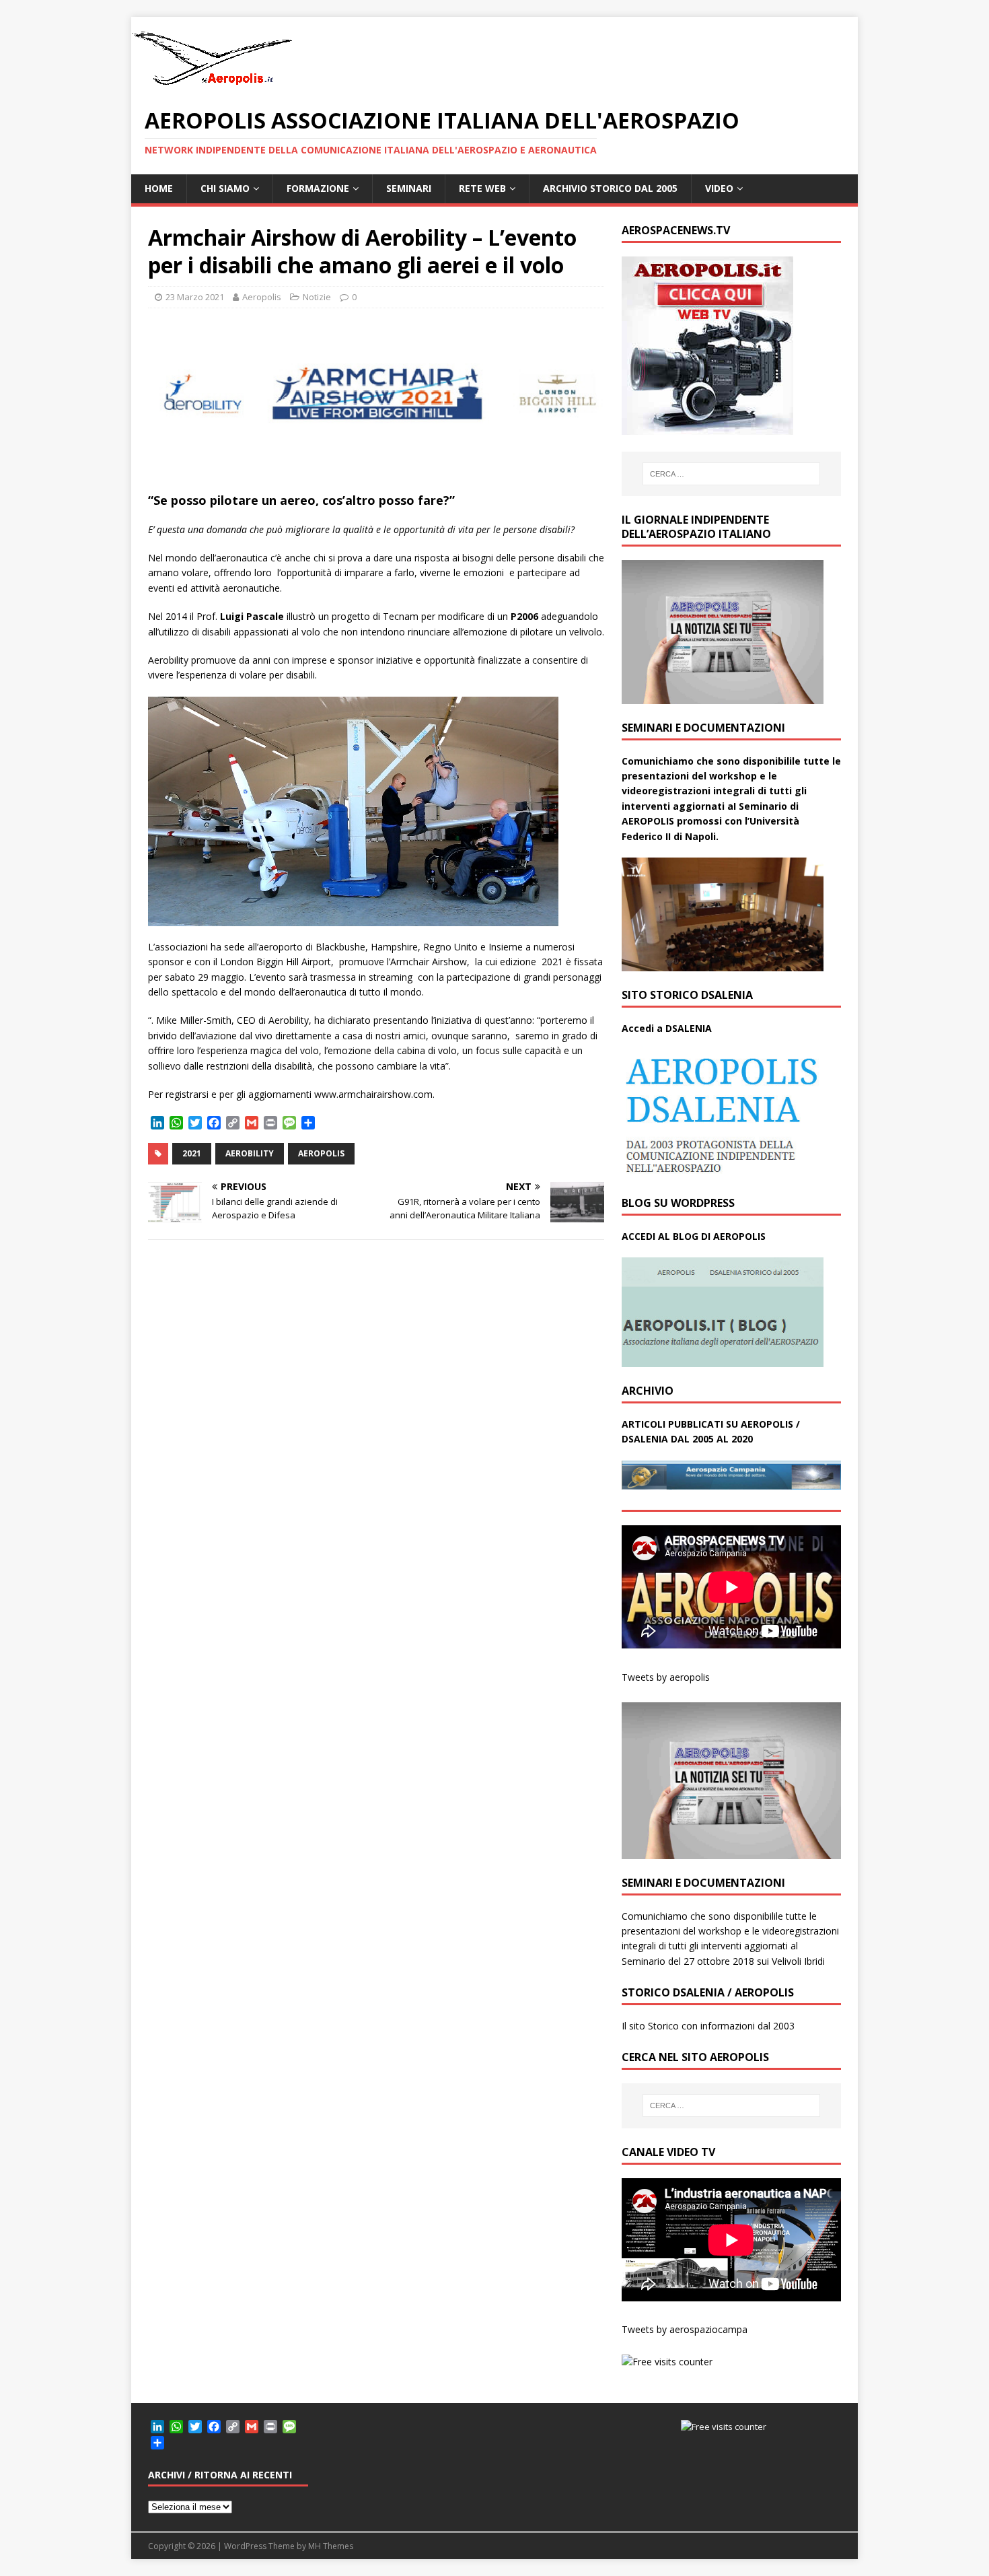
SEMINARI (409, 188)
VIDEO (719, 188)
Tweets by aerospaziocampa (685, 2329)
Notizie (317, 297)
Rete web (482, 188)
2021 (192, 1153)
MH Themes (331, 2546)
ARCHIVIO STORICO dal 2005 (610, 188)
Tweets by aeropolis (666, 1677)
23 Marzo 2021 (195, 297)
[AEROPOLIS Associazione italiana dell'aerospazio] (212, 85)
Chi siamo (225, 188)
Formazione (318, 188)
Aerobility (250, 1153)
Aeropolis (262, 297)
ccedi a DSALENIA (670, 1028)
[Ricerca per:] (731, 474)
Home (159, 188)
